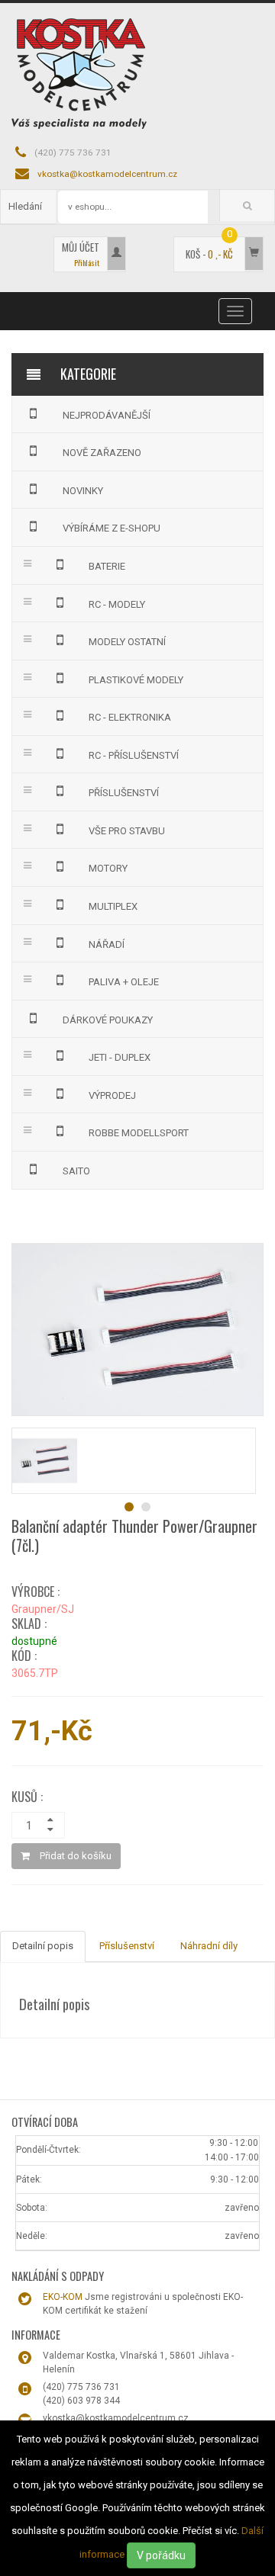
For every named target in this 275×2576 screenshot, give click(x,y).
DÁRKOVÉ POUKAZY (108, 1020)
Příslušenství (127, 1946)
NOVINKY (83, 491)
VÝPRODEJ (112, 1095)
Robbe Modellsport (139, 1133)
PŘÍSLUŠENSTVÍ (124, 793)
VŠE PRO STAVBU (127, 831)
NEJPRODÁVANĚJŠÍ (107, 415)
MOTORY (108, 868)
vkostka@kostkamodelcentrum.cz (107, 174)
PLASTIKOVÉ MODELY (136, 680)
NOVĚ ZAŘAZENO (102, 453)
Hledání (25, 206)
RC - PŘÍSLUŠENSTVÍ (134, 755)
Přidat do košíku (74, 1856)
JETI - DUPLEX (120, 1057)
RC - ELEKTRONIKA (130, 717)
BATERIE (107, 566)
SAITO (76, 1171)
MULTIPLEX (113, 906)
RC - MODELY (117, 604)
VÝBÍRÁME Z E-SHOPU (112, 528)
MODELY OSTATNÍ (127, 642)
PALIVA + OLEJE (124, 982)
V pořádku (161, 2555)
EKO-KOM (63, 2297)
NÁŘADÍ (107, 944)
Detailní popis (43, 1946)
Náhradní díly (209, 1946)
